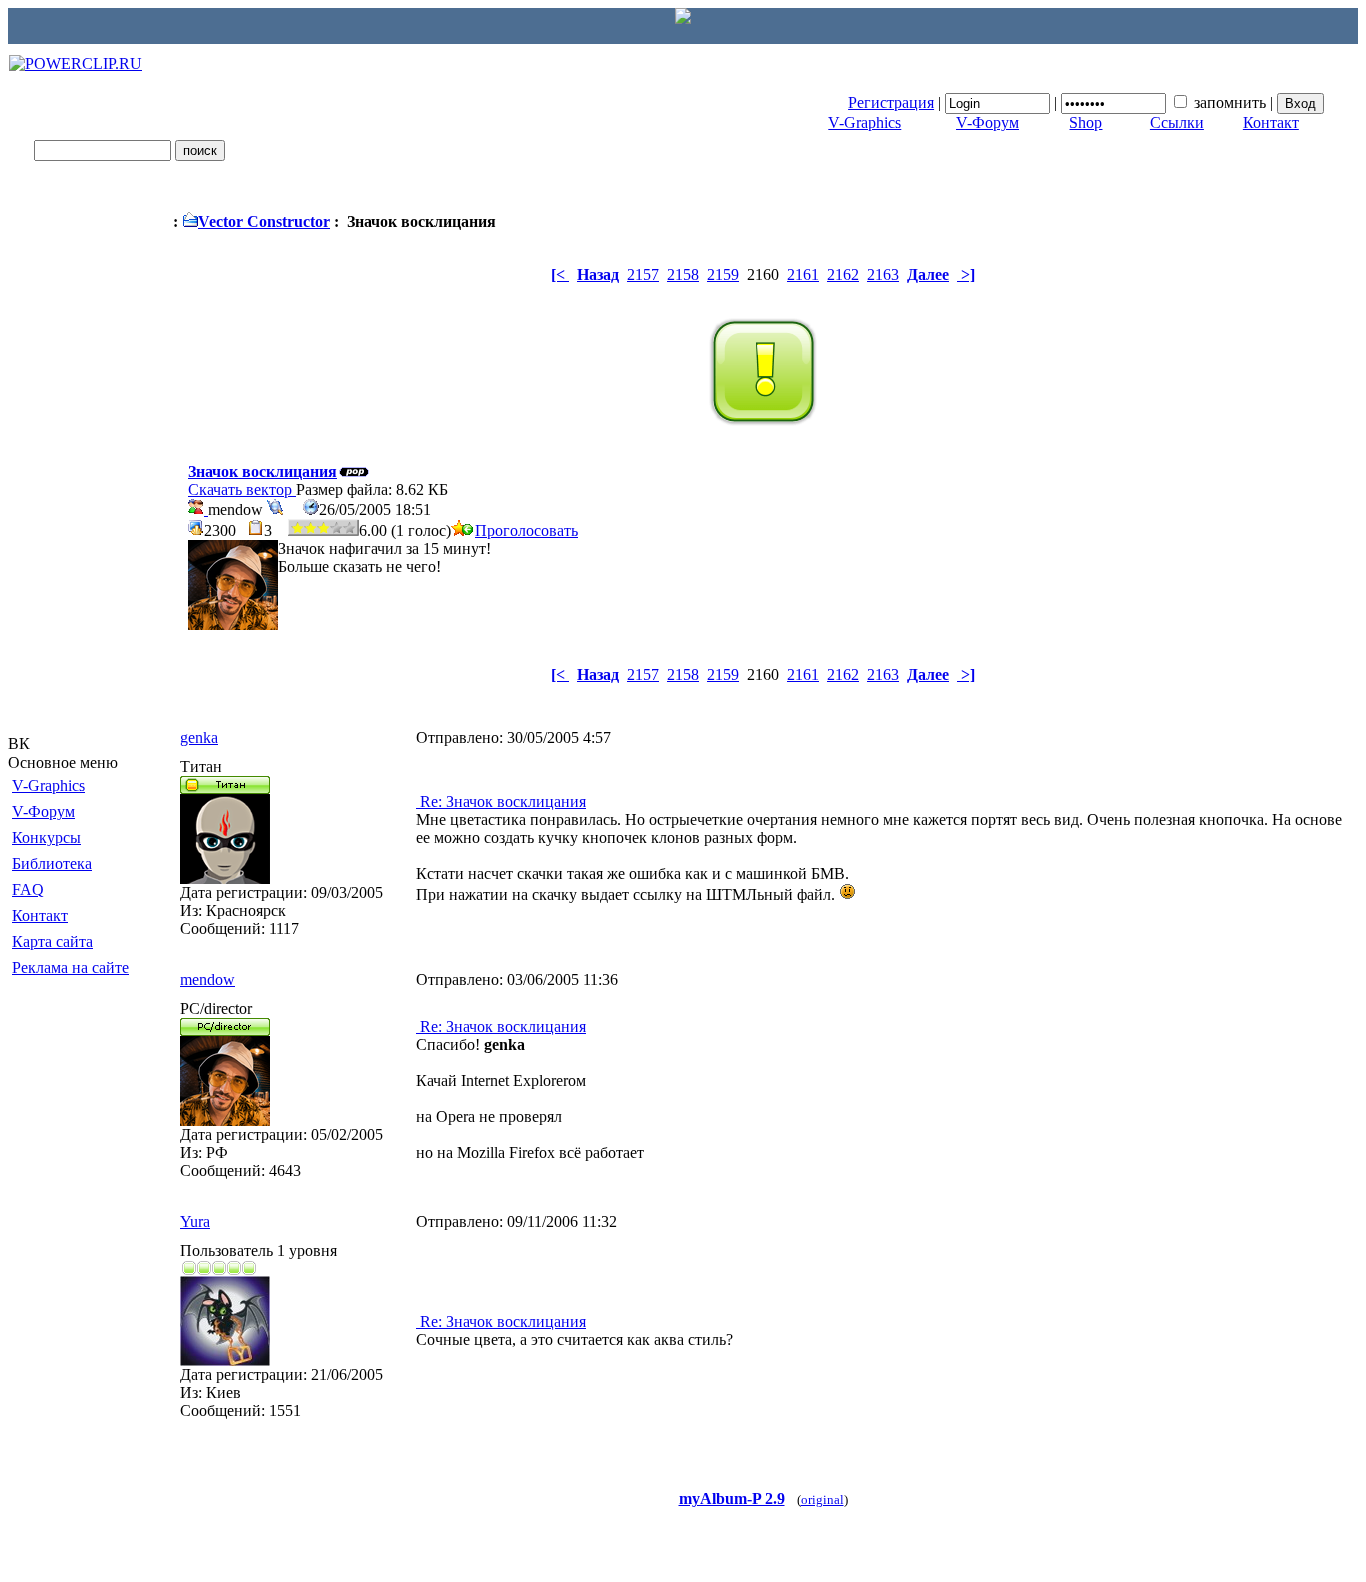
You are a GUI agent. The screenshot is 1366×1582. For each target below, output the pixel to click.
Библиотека (52, 863)
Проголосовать (526, 530)
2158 (683, 274)
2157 (643, 274)
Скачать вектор (242, 489)
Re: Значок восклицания (501, 801)
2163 (883, 274)
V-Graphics (864, 122)
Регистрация (891, 102)
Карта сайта (52, 941)
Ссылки (1177, 122)
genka (199, 737)
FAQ (28, 889)
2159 (723, 274)
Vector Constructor (264, 221)
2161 (803, 274)
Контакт (1271, 122)
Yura (195, 1221)
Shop (1085, 122)
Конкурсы (46, 837)
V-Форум (987, 122)
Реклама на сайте (70, 967)
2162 (843, 274)
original (822, 1499)
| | (1062, 102)
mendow (207, 979)
